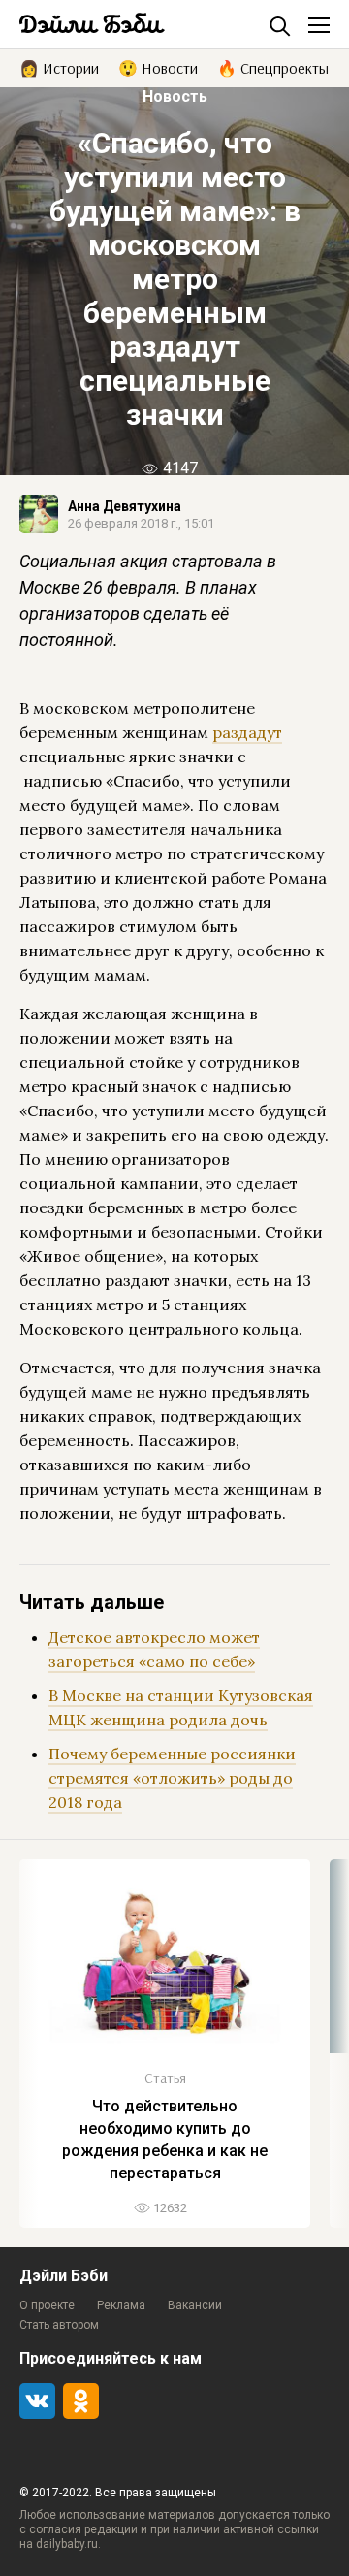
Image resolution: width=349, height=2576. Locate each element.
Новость (175, 97)
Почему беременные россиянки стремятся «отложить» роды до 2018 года (172, 1778)
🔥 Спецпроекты (273, 67)
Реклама (121, 2305)
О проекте (47, 2305)
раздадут (247, 732)
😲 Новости (158, 67)
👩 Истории (59, 67)
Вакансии (195, 2305)
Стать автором (59, 2325)
